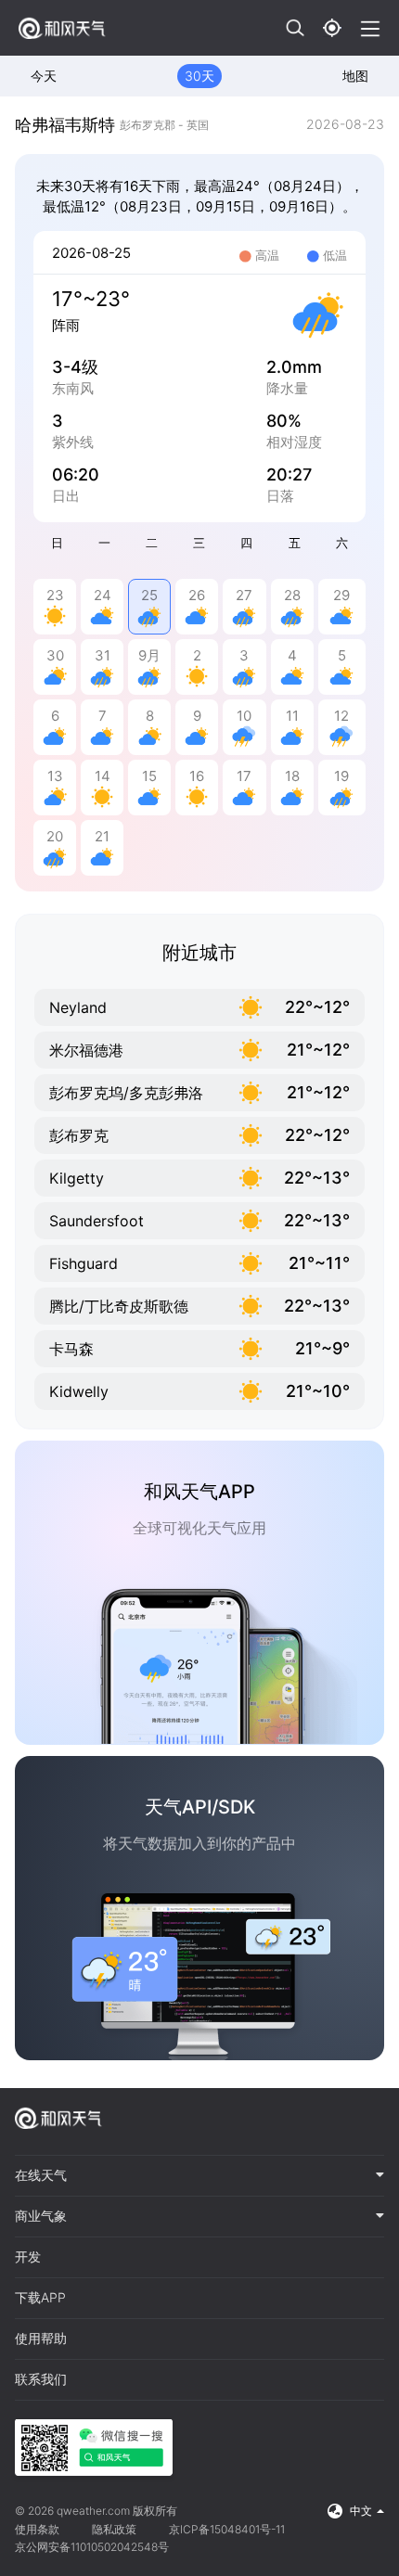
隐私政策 (114, 2529)
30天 (199, 76)
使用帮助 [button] (41, 2339)
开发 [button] (28, 2257)
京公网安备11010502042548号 (92, 2547)
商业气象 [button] (41, 2216)
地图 (355, 76)
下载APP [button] (40, 2298)
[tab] (199, 2176)
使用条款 (37, 2529)
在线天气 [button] (41, 2175)
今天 (44, 76)
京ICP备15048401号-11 (227, 2529)
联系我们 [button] (41, 2379)
